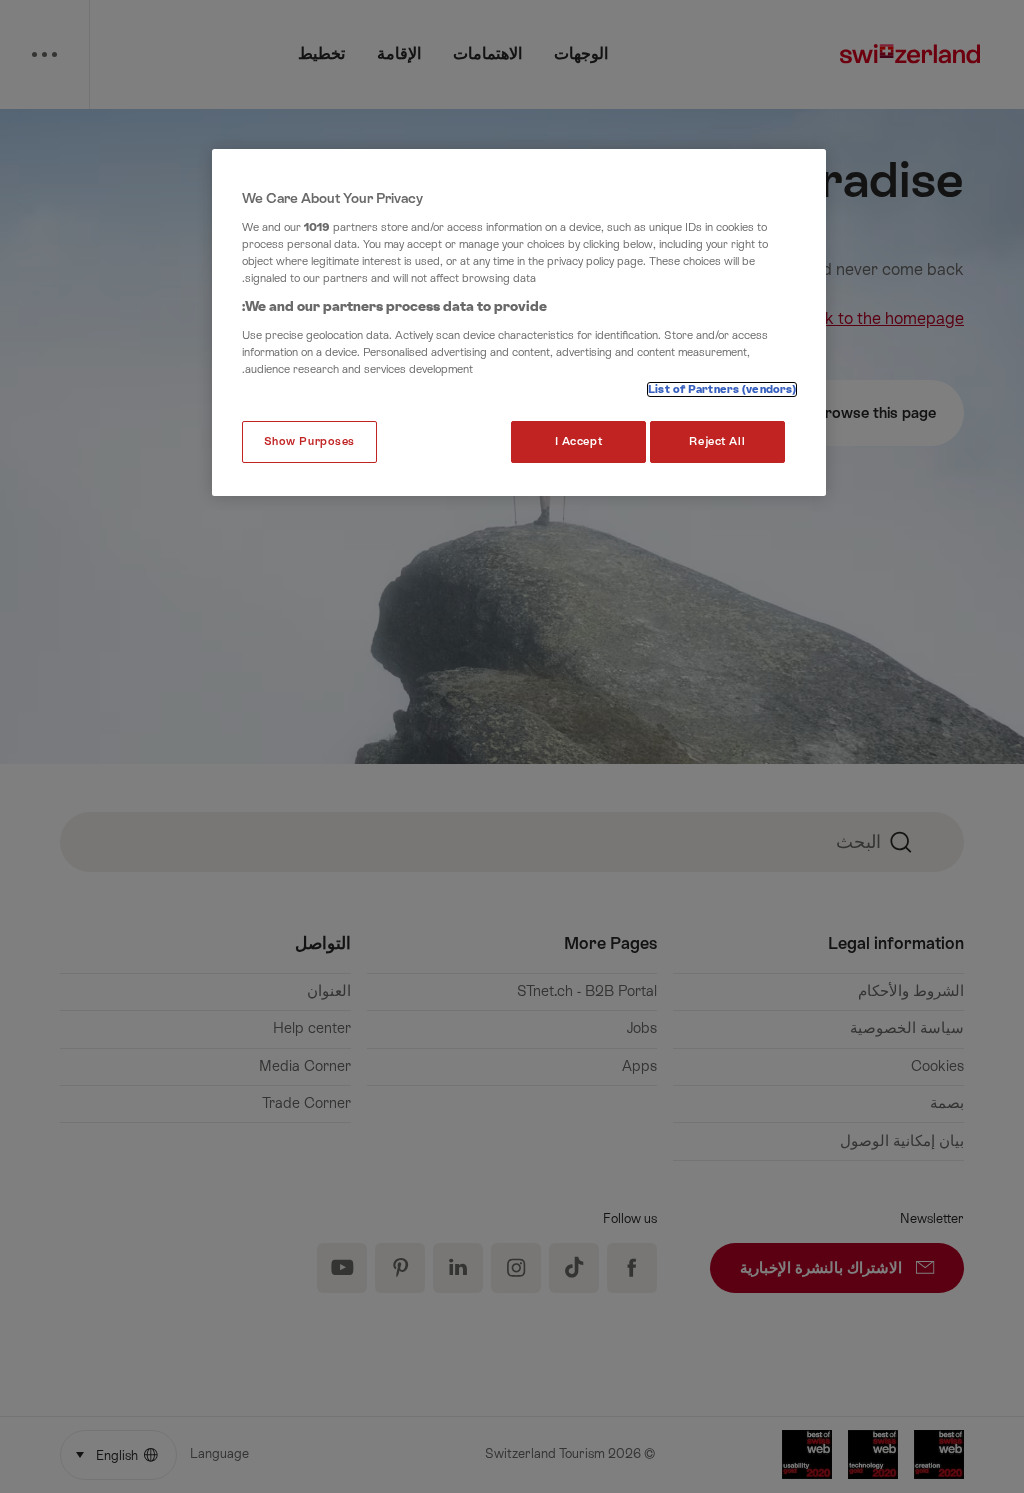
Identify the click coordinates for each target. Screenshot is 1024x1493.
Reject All (717, 441)
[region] (519, 322)
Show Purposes (309, 441)
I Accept (579, 441)
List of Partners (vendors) (722, 389)
